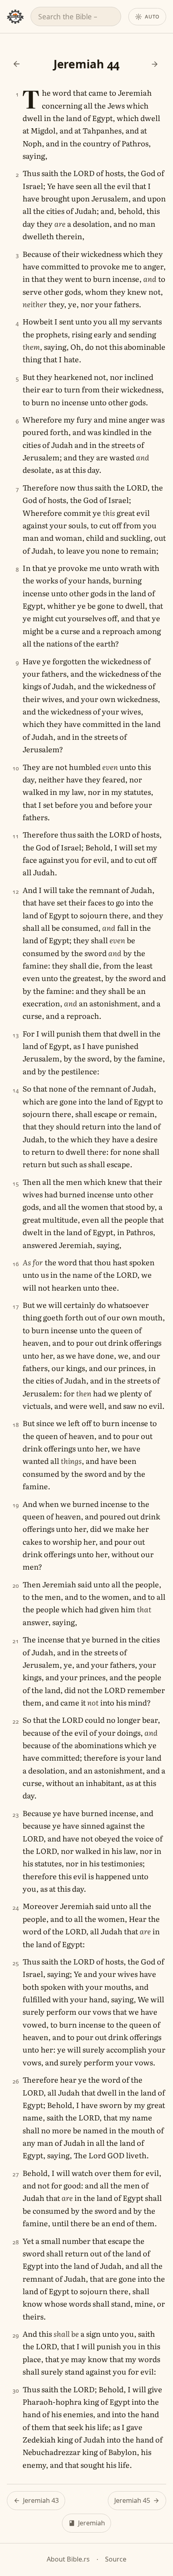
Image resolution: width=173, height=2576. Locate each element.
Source (116, 2559)
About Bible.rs (68, 2559)
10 (16, 768)
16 (16, 1264)
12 (16, 892)
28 (16, 2242)
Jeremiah (92, 2523)
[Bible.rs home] (15, 17)
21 (16, 1641)
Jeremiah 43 (41, 2500)
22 (16, 1721)
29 (16, 2335)
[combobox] (76, 16)
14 (16, 1090)
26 (16, 2081)
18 (16, 1425)
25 (16, 1963)
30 (16, 2390)
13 (16, 1035)
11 (16, 836)
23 (16, 1815)
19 (16, 1505)
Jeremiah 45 (132, 2500)
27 (16, 2174)
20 (16, 1586)
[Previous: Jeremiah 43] (16, 64)
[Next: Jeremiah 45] (155, 64)
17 (16, 1306)
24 (16, 1908)
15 (16, 1183)
